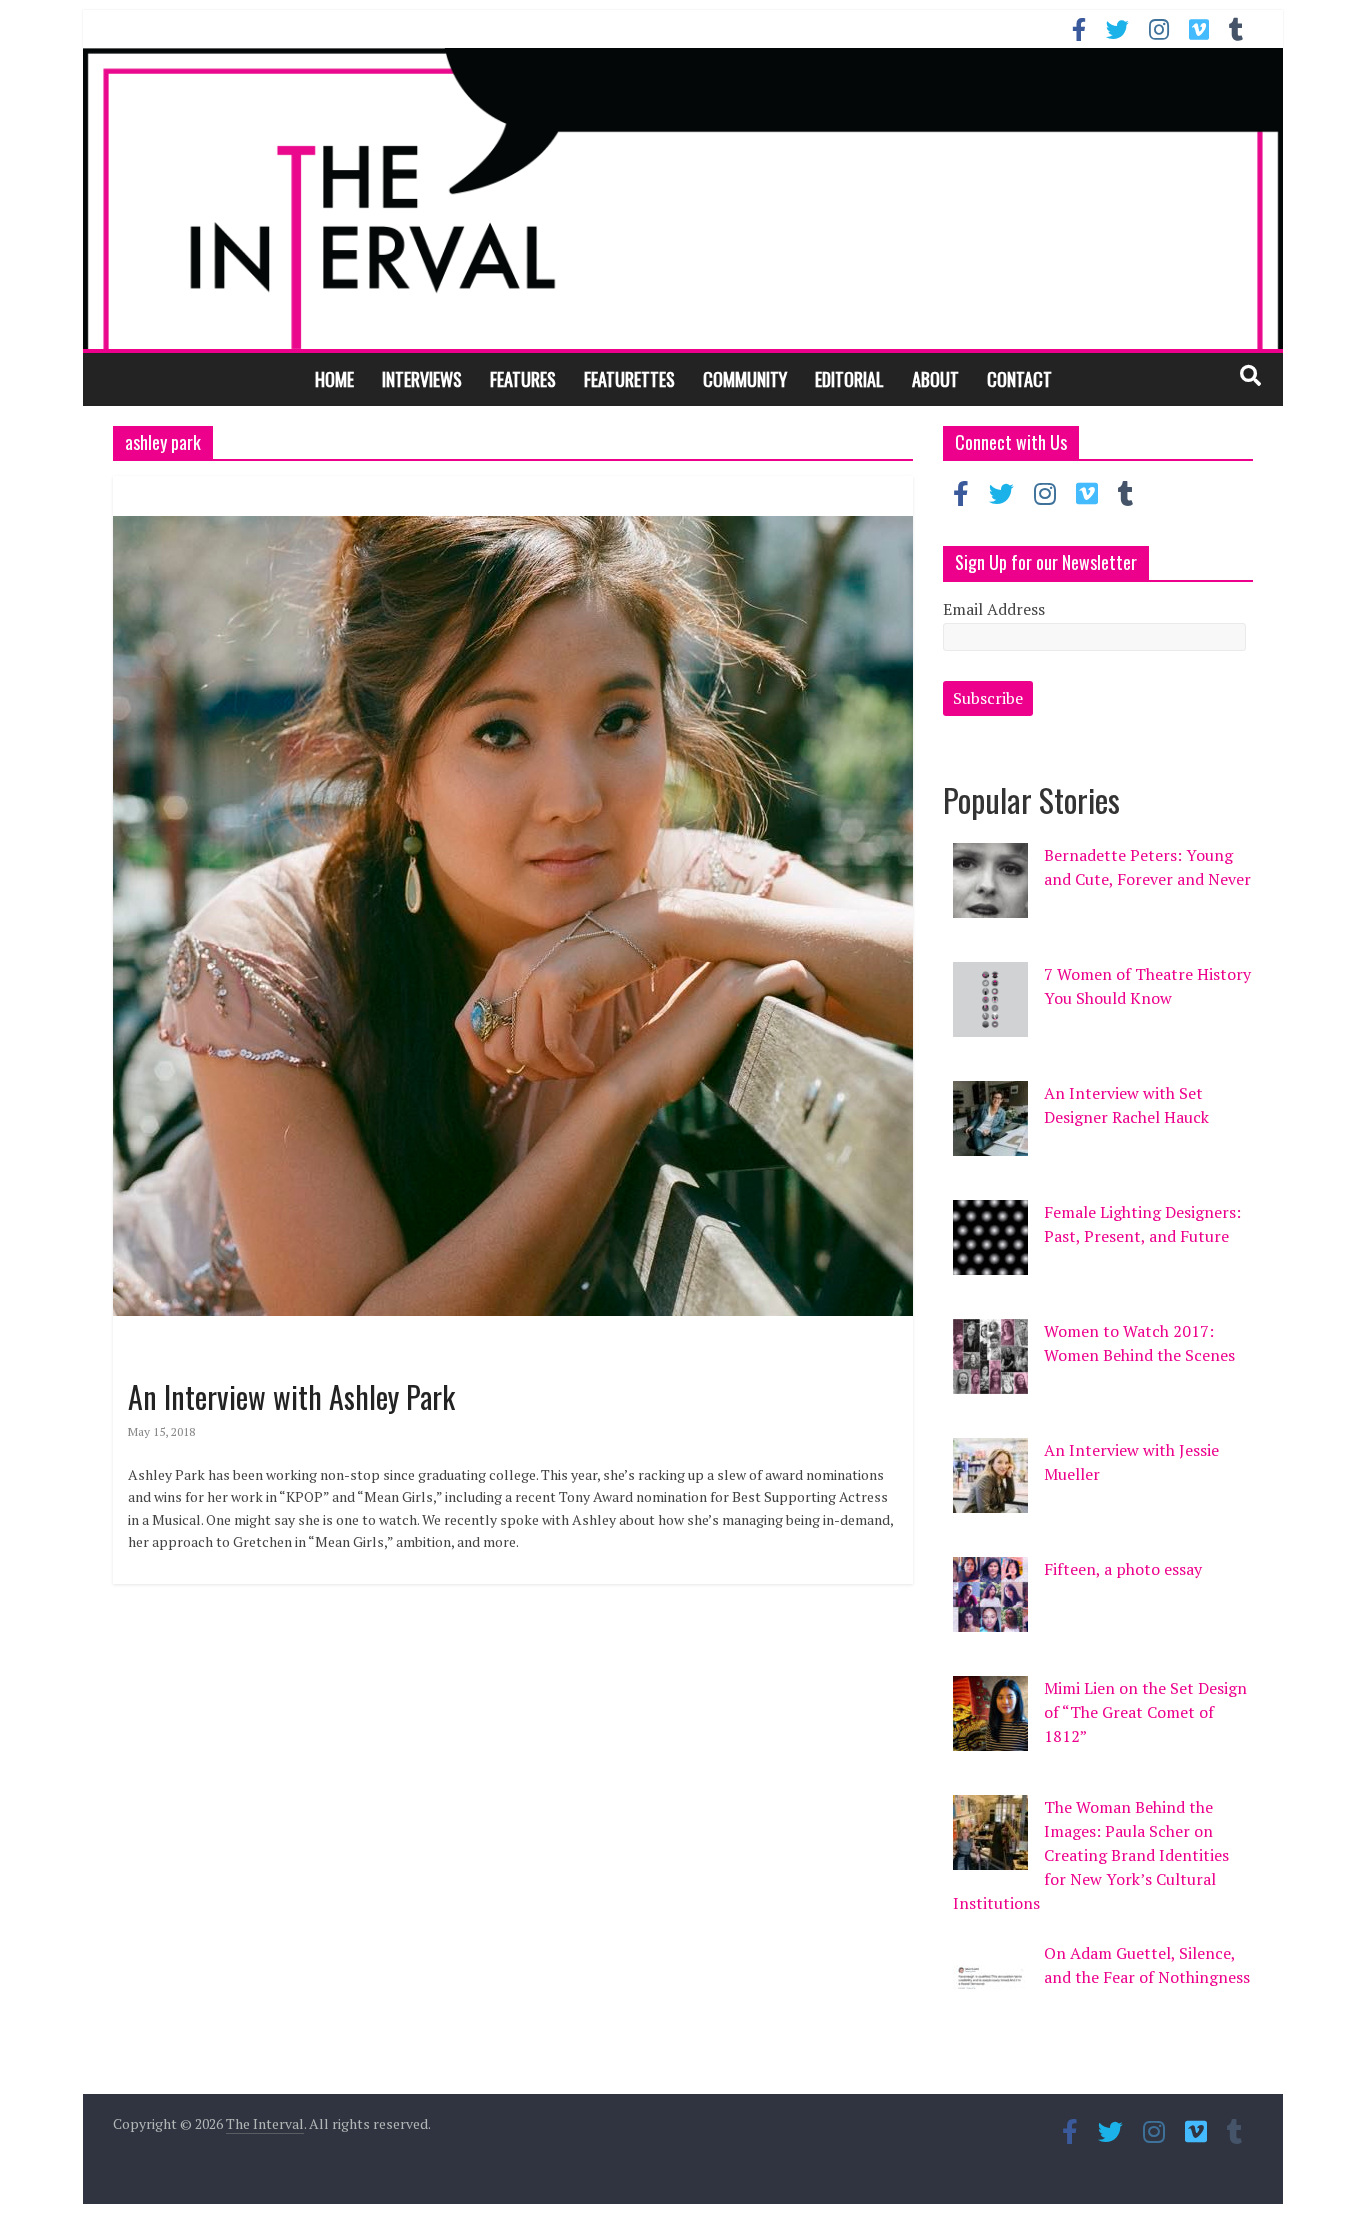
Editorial (849, 379)
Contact (1019, 379)
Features (523, 379)
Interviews (422, 379)
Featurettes (629, 379)
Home (334, 379)
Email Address (994, 609)
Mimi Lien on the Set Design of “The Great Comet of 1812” (1145, 1712)
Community (745, 379)
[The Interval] (683, 198)
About (935, 379)
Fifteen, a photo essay (1123, 1569)
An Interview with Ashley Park (291, 1396)
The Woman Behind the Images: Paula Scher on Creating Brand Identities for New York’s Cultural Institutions (1091, 1855)
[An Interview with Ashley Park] (513, 488)
